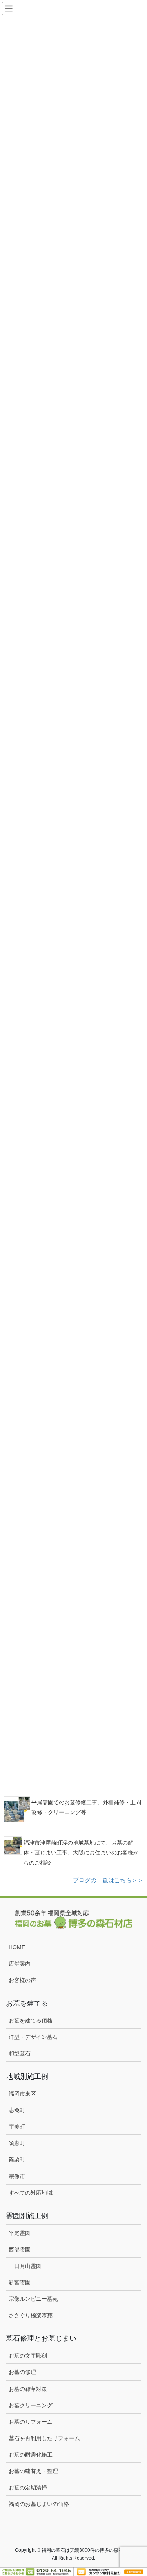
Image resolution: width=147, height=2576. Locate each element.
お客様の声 (22, 1980)
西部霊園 (20, 2249)
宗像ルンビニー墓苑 (33, 2299)
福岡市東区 (22, 2094)
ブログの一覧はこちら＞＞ (108, 1880)
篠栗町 (17, 2159)
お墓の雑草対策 (28, 2389)
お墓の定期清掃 (28, 2488)
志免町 (17, 2110)
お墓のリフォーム (31, 2422)
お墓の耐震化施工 (31, 2455)
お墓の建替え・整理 (33, 2471)
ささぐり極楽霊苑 (31, 2315)
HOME (17, 1947)
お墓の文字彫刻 (28, 2356)
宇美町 (17, 2127)
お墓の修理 (22, 2372)
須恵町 (17, 2143)
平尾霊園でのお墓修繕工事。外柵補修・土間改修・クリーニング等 (86, 1807)
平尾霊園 (20, 2233)
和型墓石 (20, 2053)
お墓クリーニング (31, 2405)
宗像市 (17, 2176)
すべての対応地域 (31, 2193)
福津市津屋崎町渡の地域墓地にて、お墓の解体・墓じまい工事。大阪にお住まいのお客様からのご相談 (81, 1853)
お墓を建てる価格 (31, 2020)
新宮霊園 (20, 2282)
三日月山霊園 (25, 2266)
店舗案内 (20, 1964)
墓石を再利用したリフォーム (44, 2438)
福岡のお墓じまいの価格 (39, 2504)
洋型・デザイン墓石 (33, 2037)
